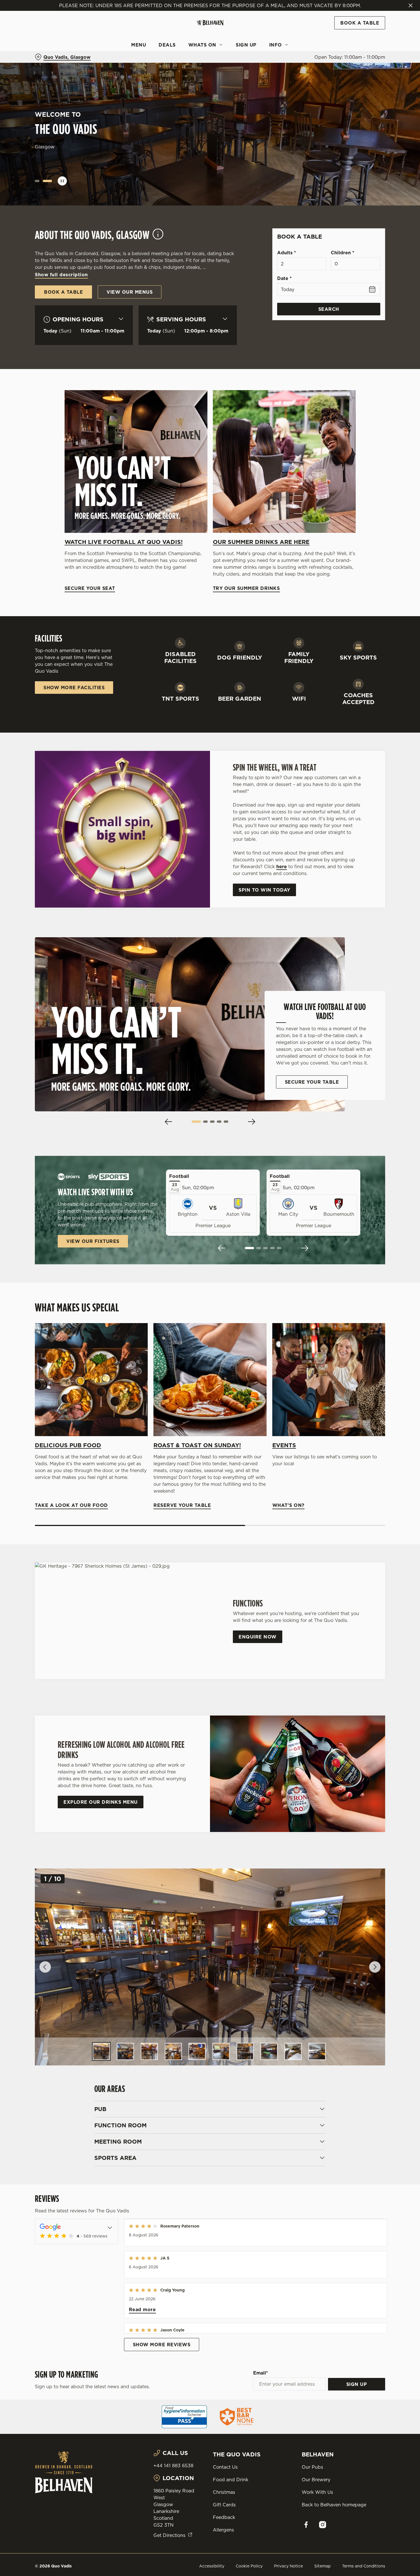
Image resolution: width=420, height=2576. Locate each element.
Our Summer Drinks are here (261, 542)
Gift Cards (224, 2505)
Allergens (223, 2530)
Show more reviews (162, 2345)
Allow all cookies (372, 15)
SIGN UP (357, 2384)
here (282, 866)
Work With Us (317, 2492)
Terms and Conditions (364, 2566)
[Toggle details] (110, 2227)
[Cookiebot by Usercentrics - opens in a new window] (37, 64)
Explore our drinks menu (101, 1802)
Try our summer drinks (284, 461)
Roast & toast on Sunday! (197, 1445)
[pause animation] (62, 181)
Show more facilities (74, 688)
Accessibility (212, 2566)
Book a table (63, 151)
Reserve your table (210, 1379)
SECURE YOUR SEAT (136, 461)
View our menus (130, 292)
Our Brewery (316, 2480)
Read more (142, 2309)
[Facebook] (306, 2525)
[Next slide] (251, 1122)
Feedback (224, 2517)
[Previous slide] (169, 1122)
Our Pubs (312, 2467)
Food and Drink (231, 2480)
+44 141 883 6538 (173, 2466)
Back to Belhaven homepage (334, 2505)
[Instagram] (323, 2525)
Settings (293, 64)
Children (343, 253)
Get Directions (169, 2535)
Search (329, 309)
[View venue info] (158, 237)
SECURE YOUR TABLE (312, 1082)
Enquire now (258, 1637)
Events (284, 1445)
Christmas (224, 2492)
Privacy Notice (288, 2566)
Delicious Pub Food (68, 1445)
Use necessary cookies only (372, 34)
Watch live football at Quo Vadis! (124, 542)
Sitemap (322, 2566)
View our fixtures (93, 1241)
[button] (39, 181)
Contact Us (225, 2467)
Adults (287, 253)
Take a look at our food (91, 1379)
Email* (261, 2373)
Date (284, 278)
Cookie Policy (249, 2566)
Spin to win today (264, 890)
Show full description (61, 275)
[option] (101, 2051)
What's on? (329, 1379)
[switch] (164, 64)
